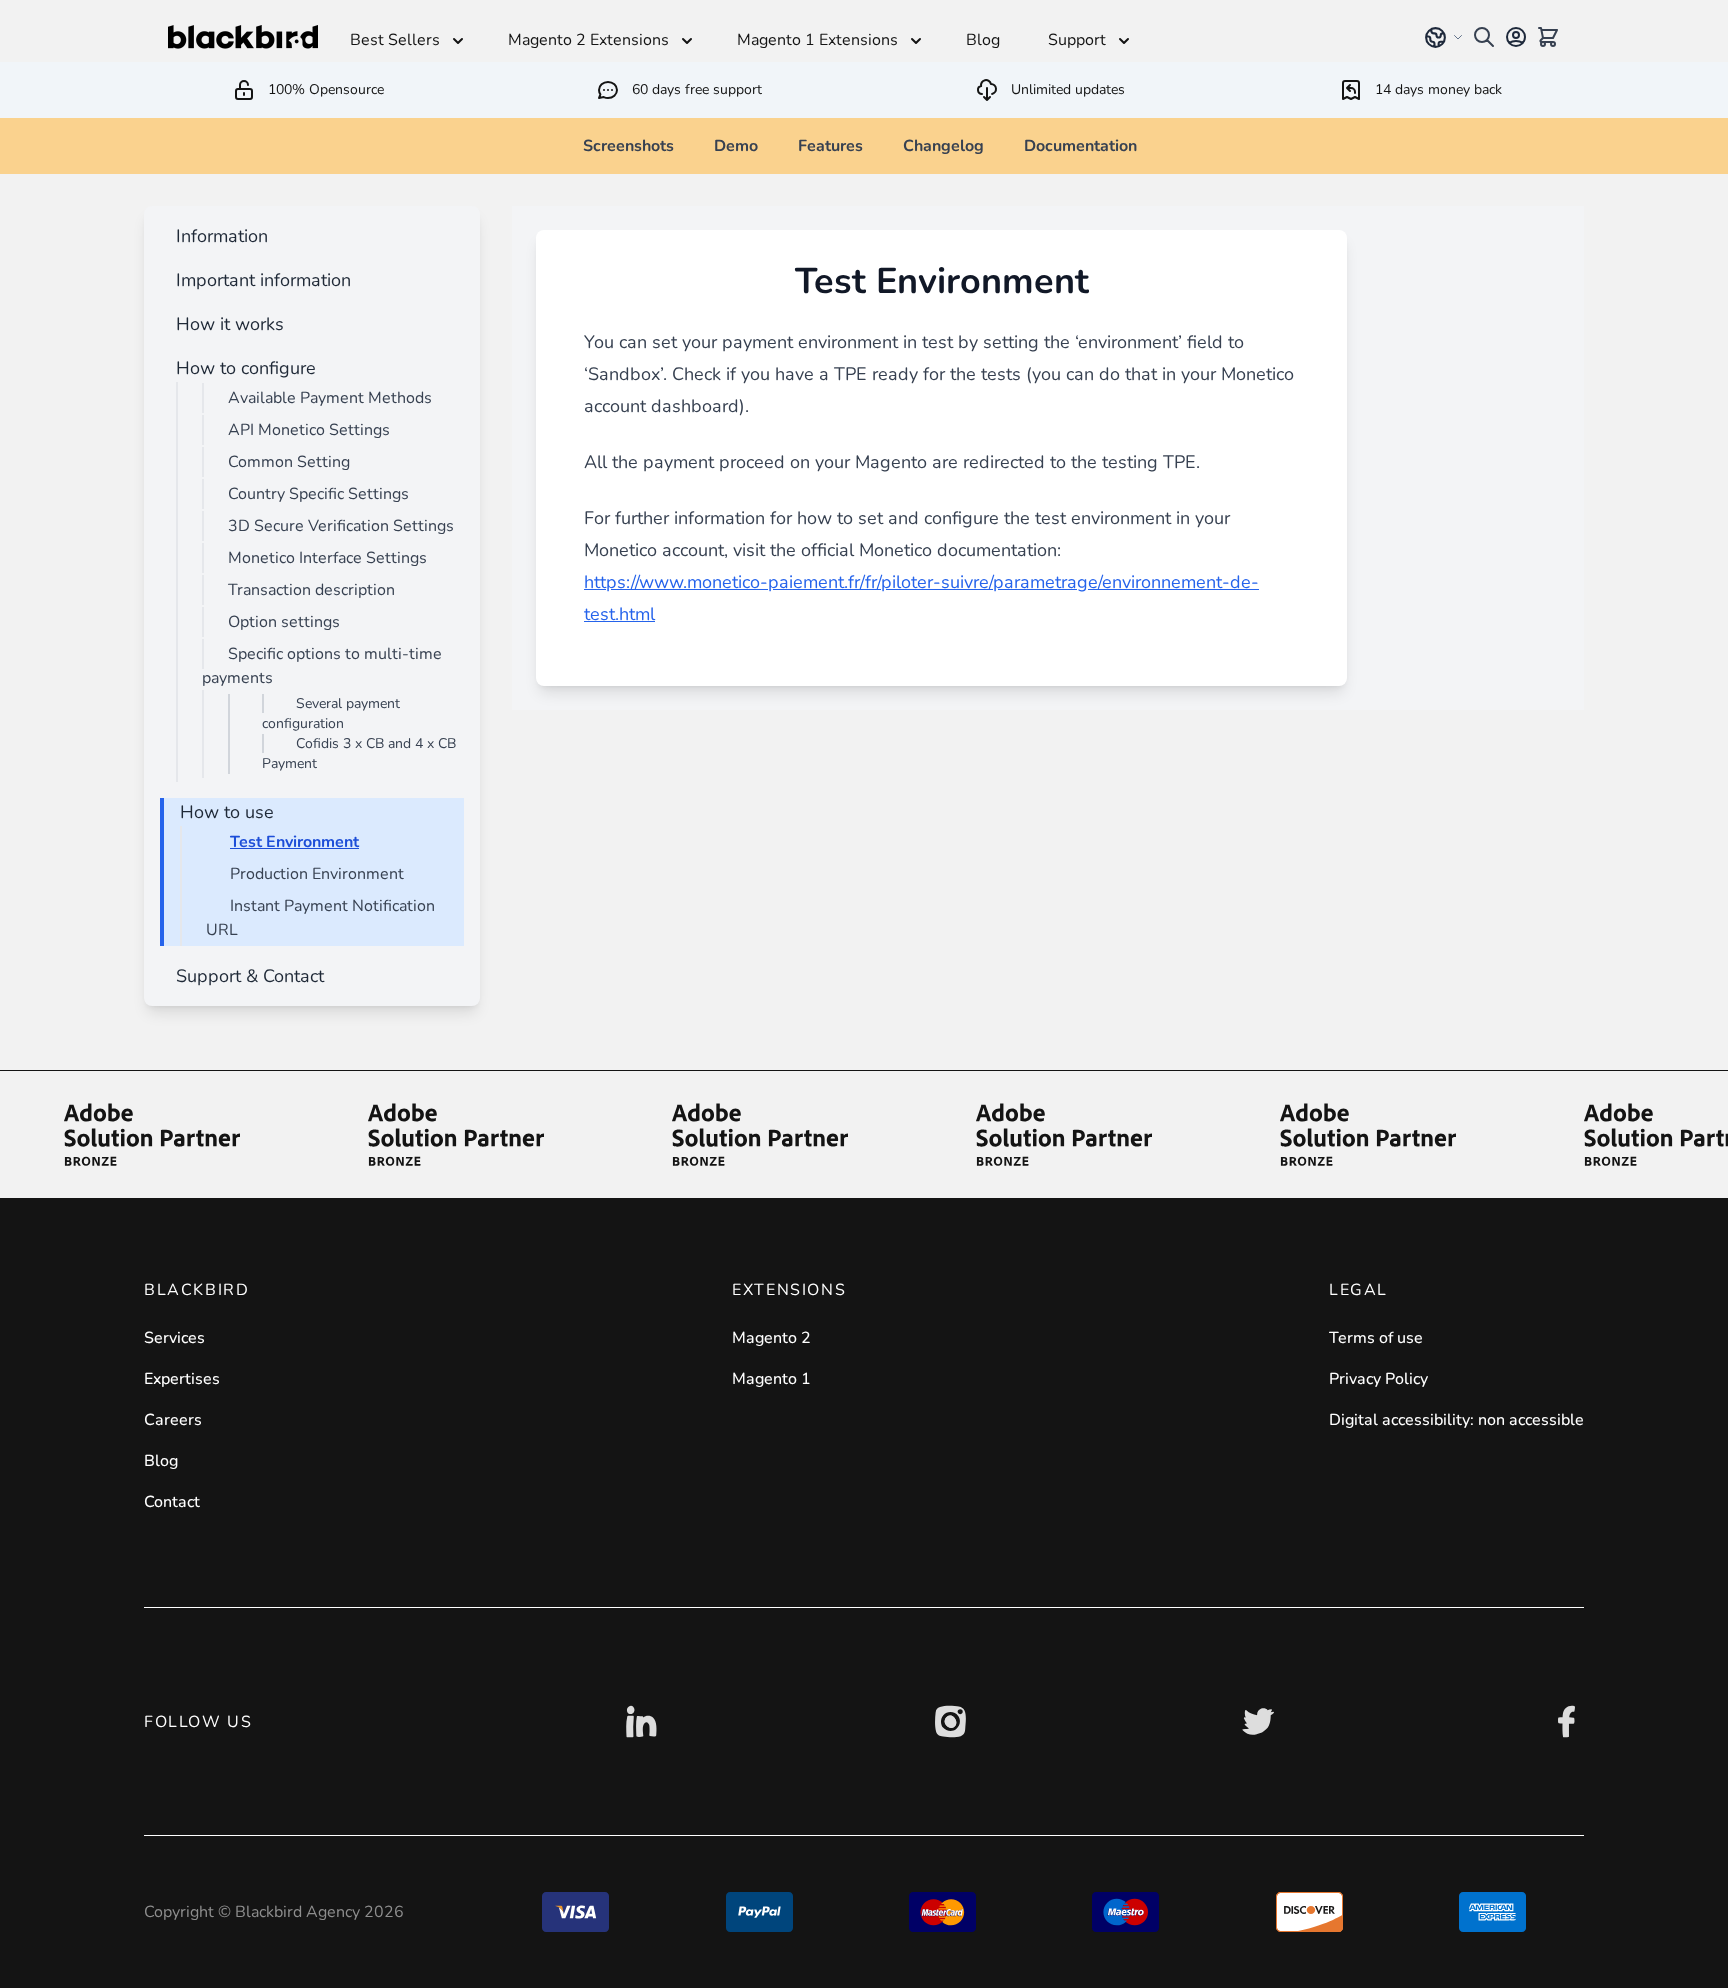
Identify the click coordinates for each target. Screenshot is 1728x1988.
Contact (172, 1502)
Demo (736, 146)
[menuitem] (218, 236)
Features (830, 146)
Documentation (1080, 146)
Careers (173, 1420)
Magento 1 (771, 1379)
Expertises (182, 1379)
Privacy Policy (1378, 1379)
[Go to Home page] (243, 37)
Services (174, 1338)
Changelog (943, 146)
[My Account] (1516, 37)
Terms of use (1376, 1338)
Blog (161, 1461)
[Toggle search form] (1484, 37)
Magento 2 (771, 1338)
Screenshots (628, 146)
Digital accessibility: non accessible (1456, 1420)
